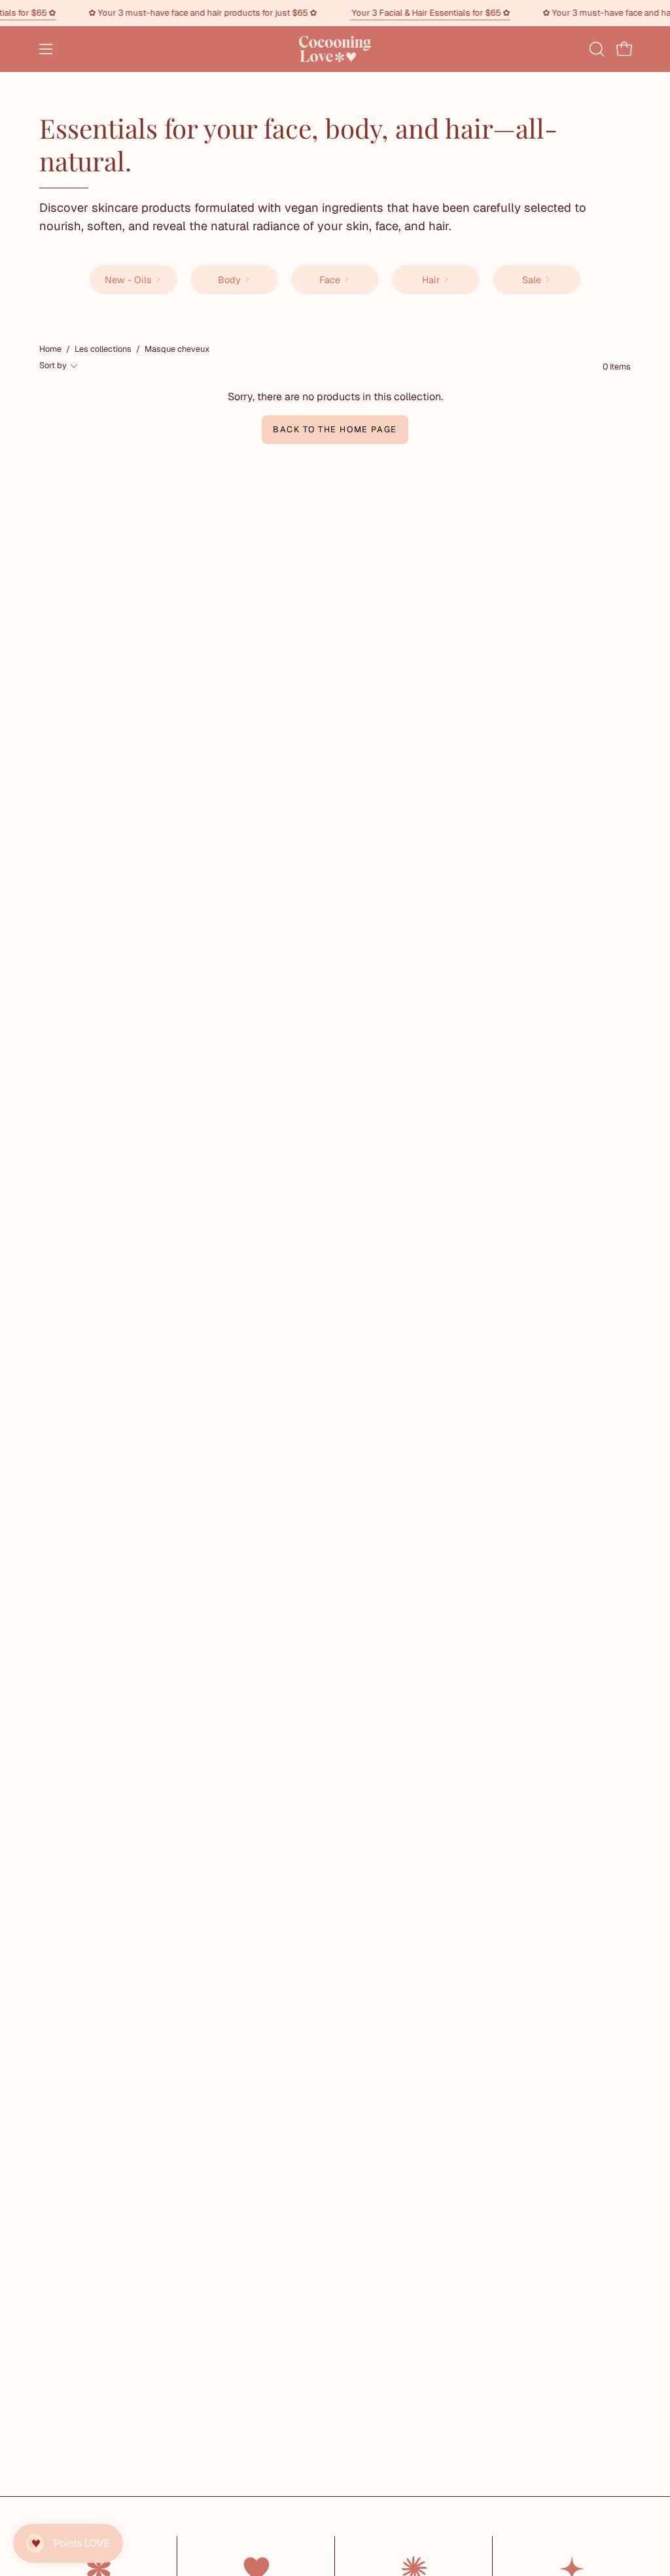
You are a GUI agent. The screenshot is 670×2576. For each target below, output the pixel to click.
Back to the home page (335, 429)
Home (50, 349)
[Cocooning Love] (335, 49)
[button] (595, 49)
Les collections (103, 349)
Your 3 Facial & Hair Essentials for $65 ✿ (456, 13)
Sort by (53, 365)
